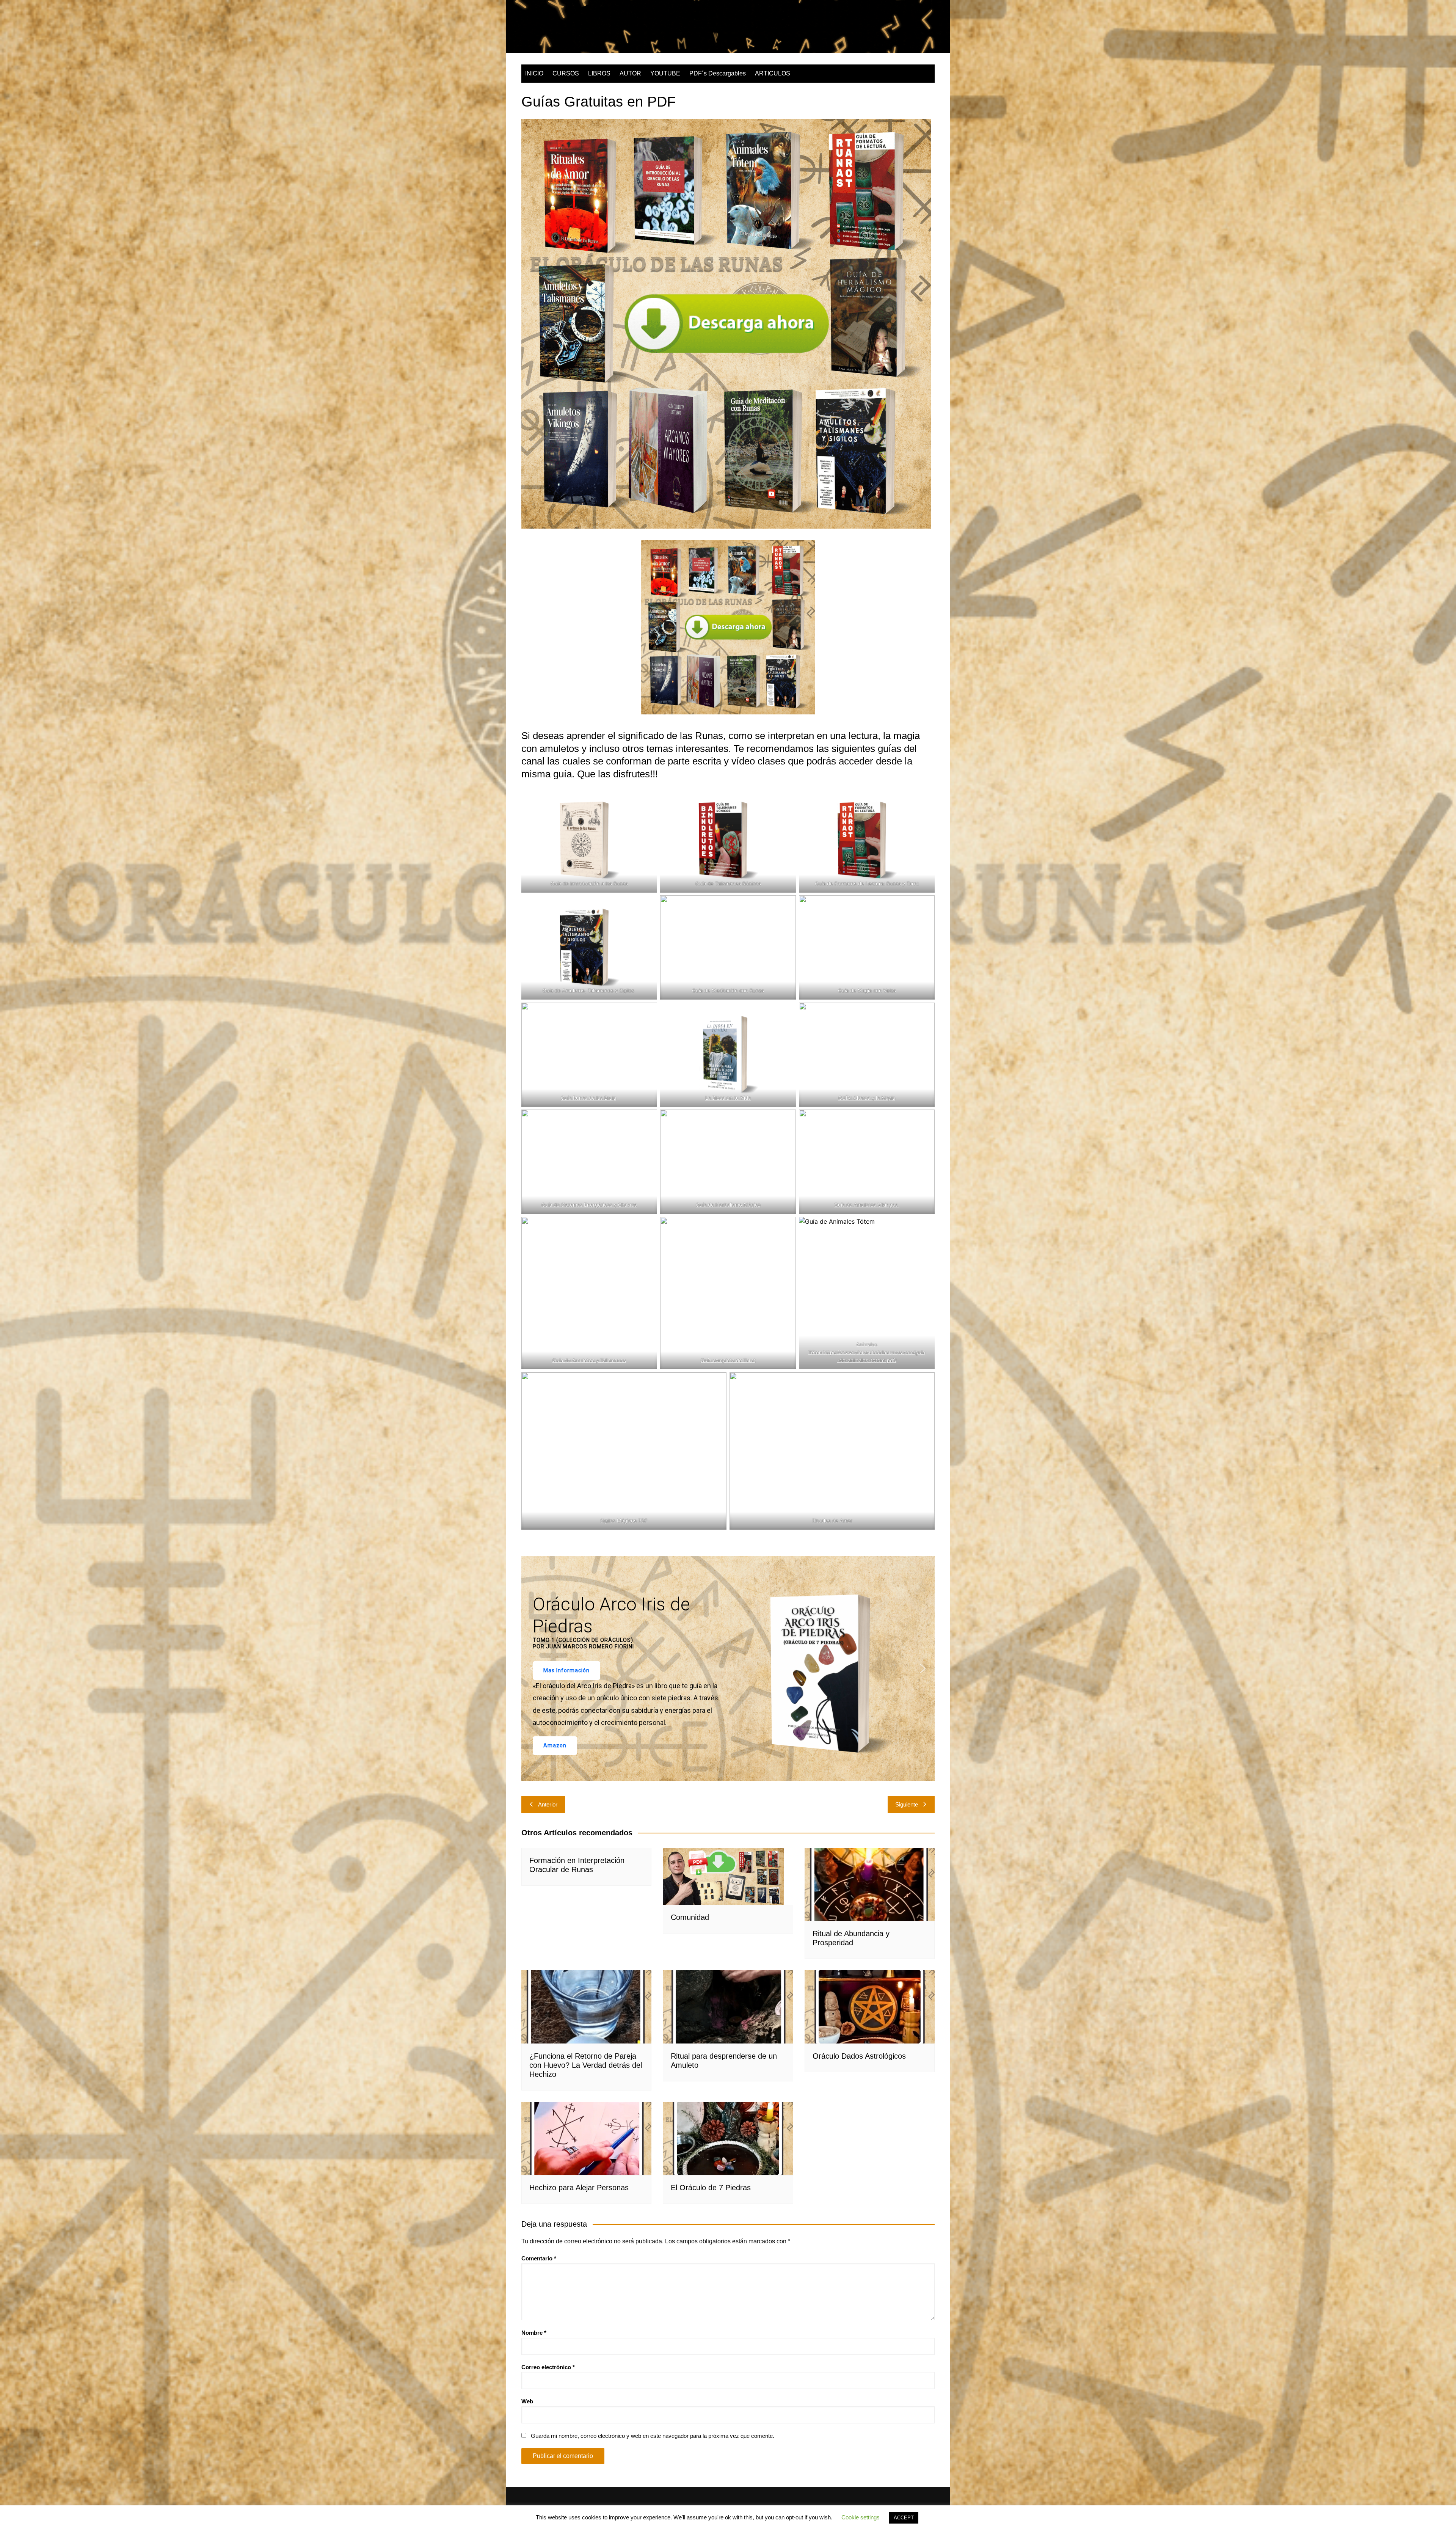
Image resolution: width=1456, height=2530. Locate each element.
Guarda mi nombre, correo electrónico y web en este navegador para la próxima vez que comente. (653, 2436)
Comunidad (690, 1917)
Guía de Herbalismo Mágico (728, 1205)
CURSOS (566, 73)
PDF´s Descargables (718, 73)
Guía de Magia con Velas (867, 990)
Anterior (548, 1804)
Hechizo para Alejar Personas (579, 2188)
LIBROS (599, 73)
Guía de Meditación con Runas (728, 990)
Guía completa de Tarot (728, 1360)
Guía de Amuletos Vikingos (867, 1205)
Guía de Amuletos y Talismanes (589, 1360)
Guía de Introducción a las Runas (589, 884)
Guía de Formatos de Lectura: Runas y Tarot (867, 884)
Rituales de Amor (832, 1521)
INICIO (534, 73)
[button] (533, 1668)
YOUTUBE (665, 73)
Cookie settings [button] (861, 2517)
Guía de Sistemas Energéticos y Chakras (589, 1205)
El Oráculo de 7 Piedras (711, 2188)
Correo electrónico (548, 2367)
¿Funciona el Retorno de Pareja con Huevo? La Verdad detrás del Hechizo (586, 2065)
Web (527, 2401)
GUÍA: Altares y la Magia (867, 1098)
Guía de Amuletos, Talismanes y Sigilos (589, 990)
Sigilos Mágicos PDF (624, 1521)
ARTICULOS (773, 73)
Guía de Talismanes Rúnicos (728, 884)
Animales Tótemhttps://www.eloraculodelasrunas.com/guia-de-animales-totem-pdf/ (867, 1352)
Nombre (534, 2333)
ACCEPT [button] (904, 2518)
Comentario (539, 2258)
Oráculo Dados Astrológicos (859, 2056)
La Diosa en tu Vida (728, 1098)
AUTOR (630, 73)
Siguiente (907, 1804)
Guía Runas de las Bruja (588, 1098)
